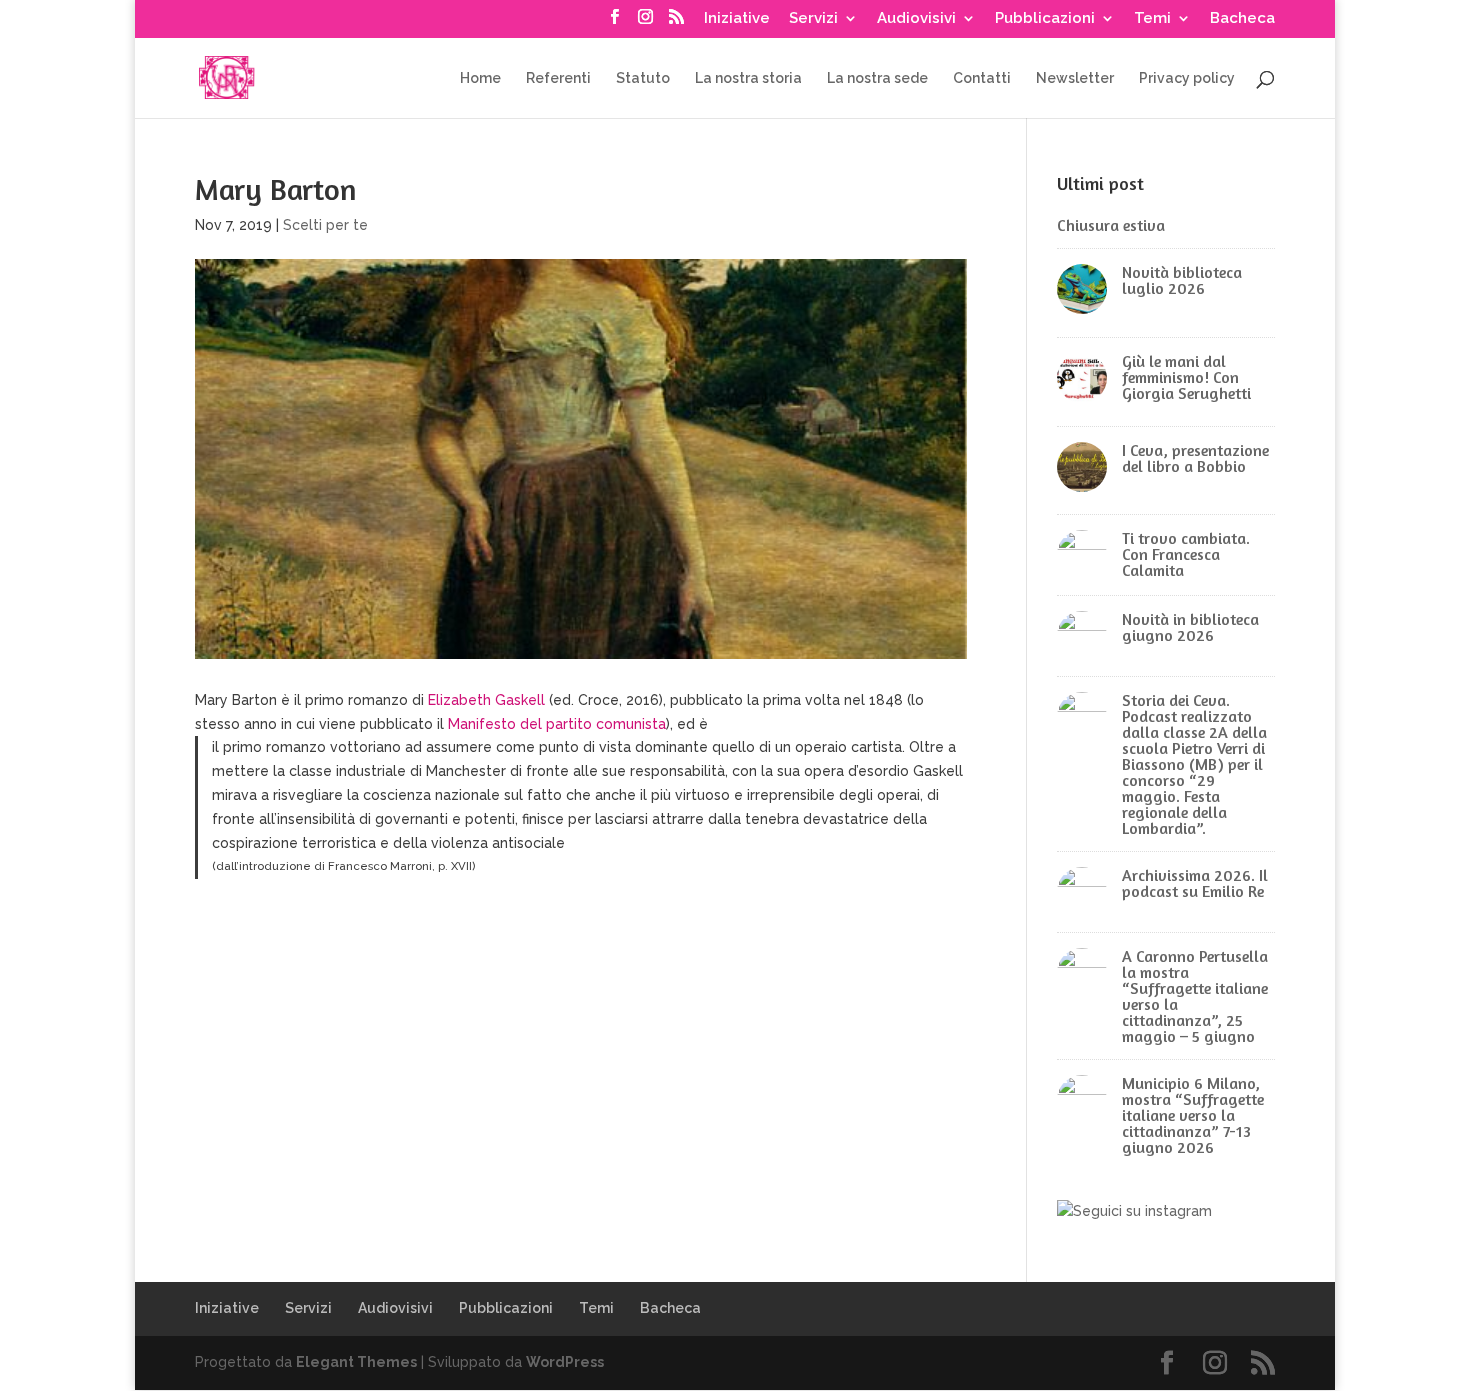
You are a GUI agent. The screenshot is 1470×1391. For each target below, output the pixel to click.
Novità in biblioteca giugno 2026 (1190, 627)
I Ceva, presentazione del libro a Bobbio (1195, 458)
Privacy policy (1187, 78)
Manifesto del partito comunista (557, 724)
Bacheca (1242, 19)
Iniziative (737, 19)
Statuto (643, 78)
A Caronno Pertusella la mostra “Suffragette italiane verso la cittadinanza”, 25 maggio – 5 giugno (1195, 996)
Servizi (813, 19)
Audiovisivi (916, 19)
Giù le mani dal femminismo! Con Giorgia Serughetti (1186, 377)
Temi (1152, 19)
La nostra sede (877, 78)
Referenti (558, 78)
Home (480, 78)
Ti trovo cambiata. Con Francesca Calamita (1186, 554)
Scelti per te (325, 225)
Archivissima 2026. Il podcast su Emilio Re (1195, 883)
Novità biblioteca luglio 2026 (1182, 280)
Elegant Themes (356, 1362)
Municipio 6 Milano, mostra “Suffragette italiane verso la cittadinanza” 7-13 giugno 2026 (1193, 1115)
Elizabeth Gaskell (484, 700)
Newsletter (1075, 78)
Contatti (982, 78)
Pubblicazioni (1045, 19)
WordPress (565, 1362)
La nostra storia (748, 78)
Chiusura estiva (1111, 225)
